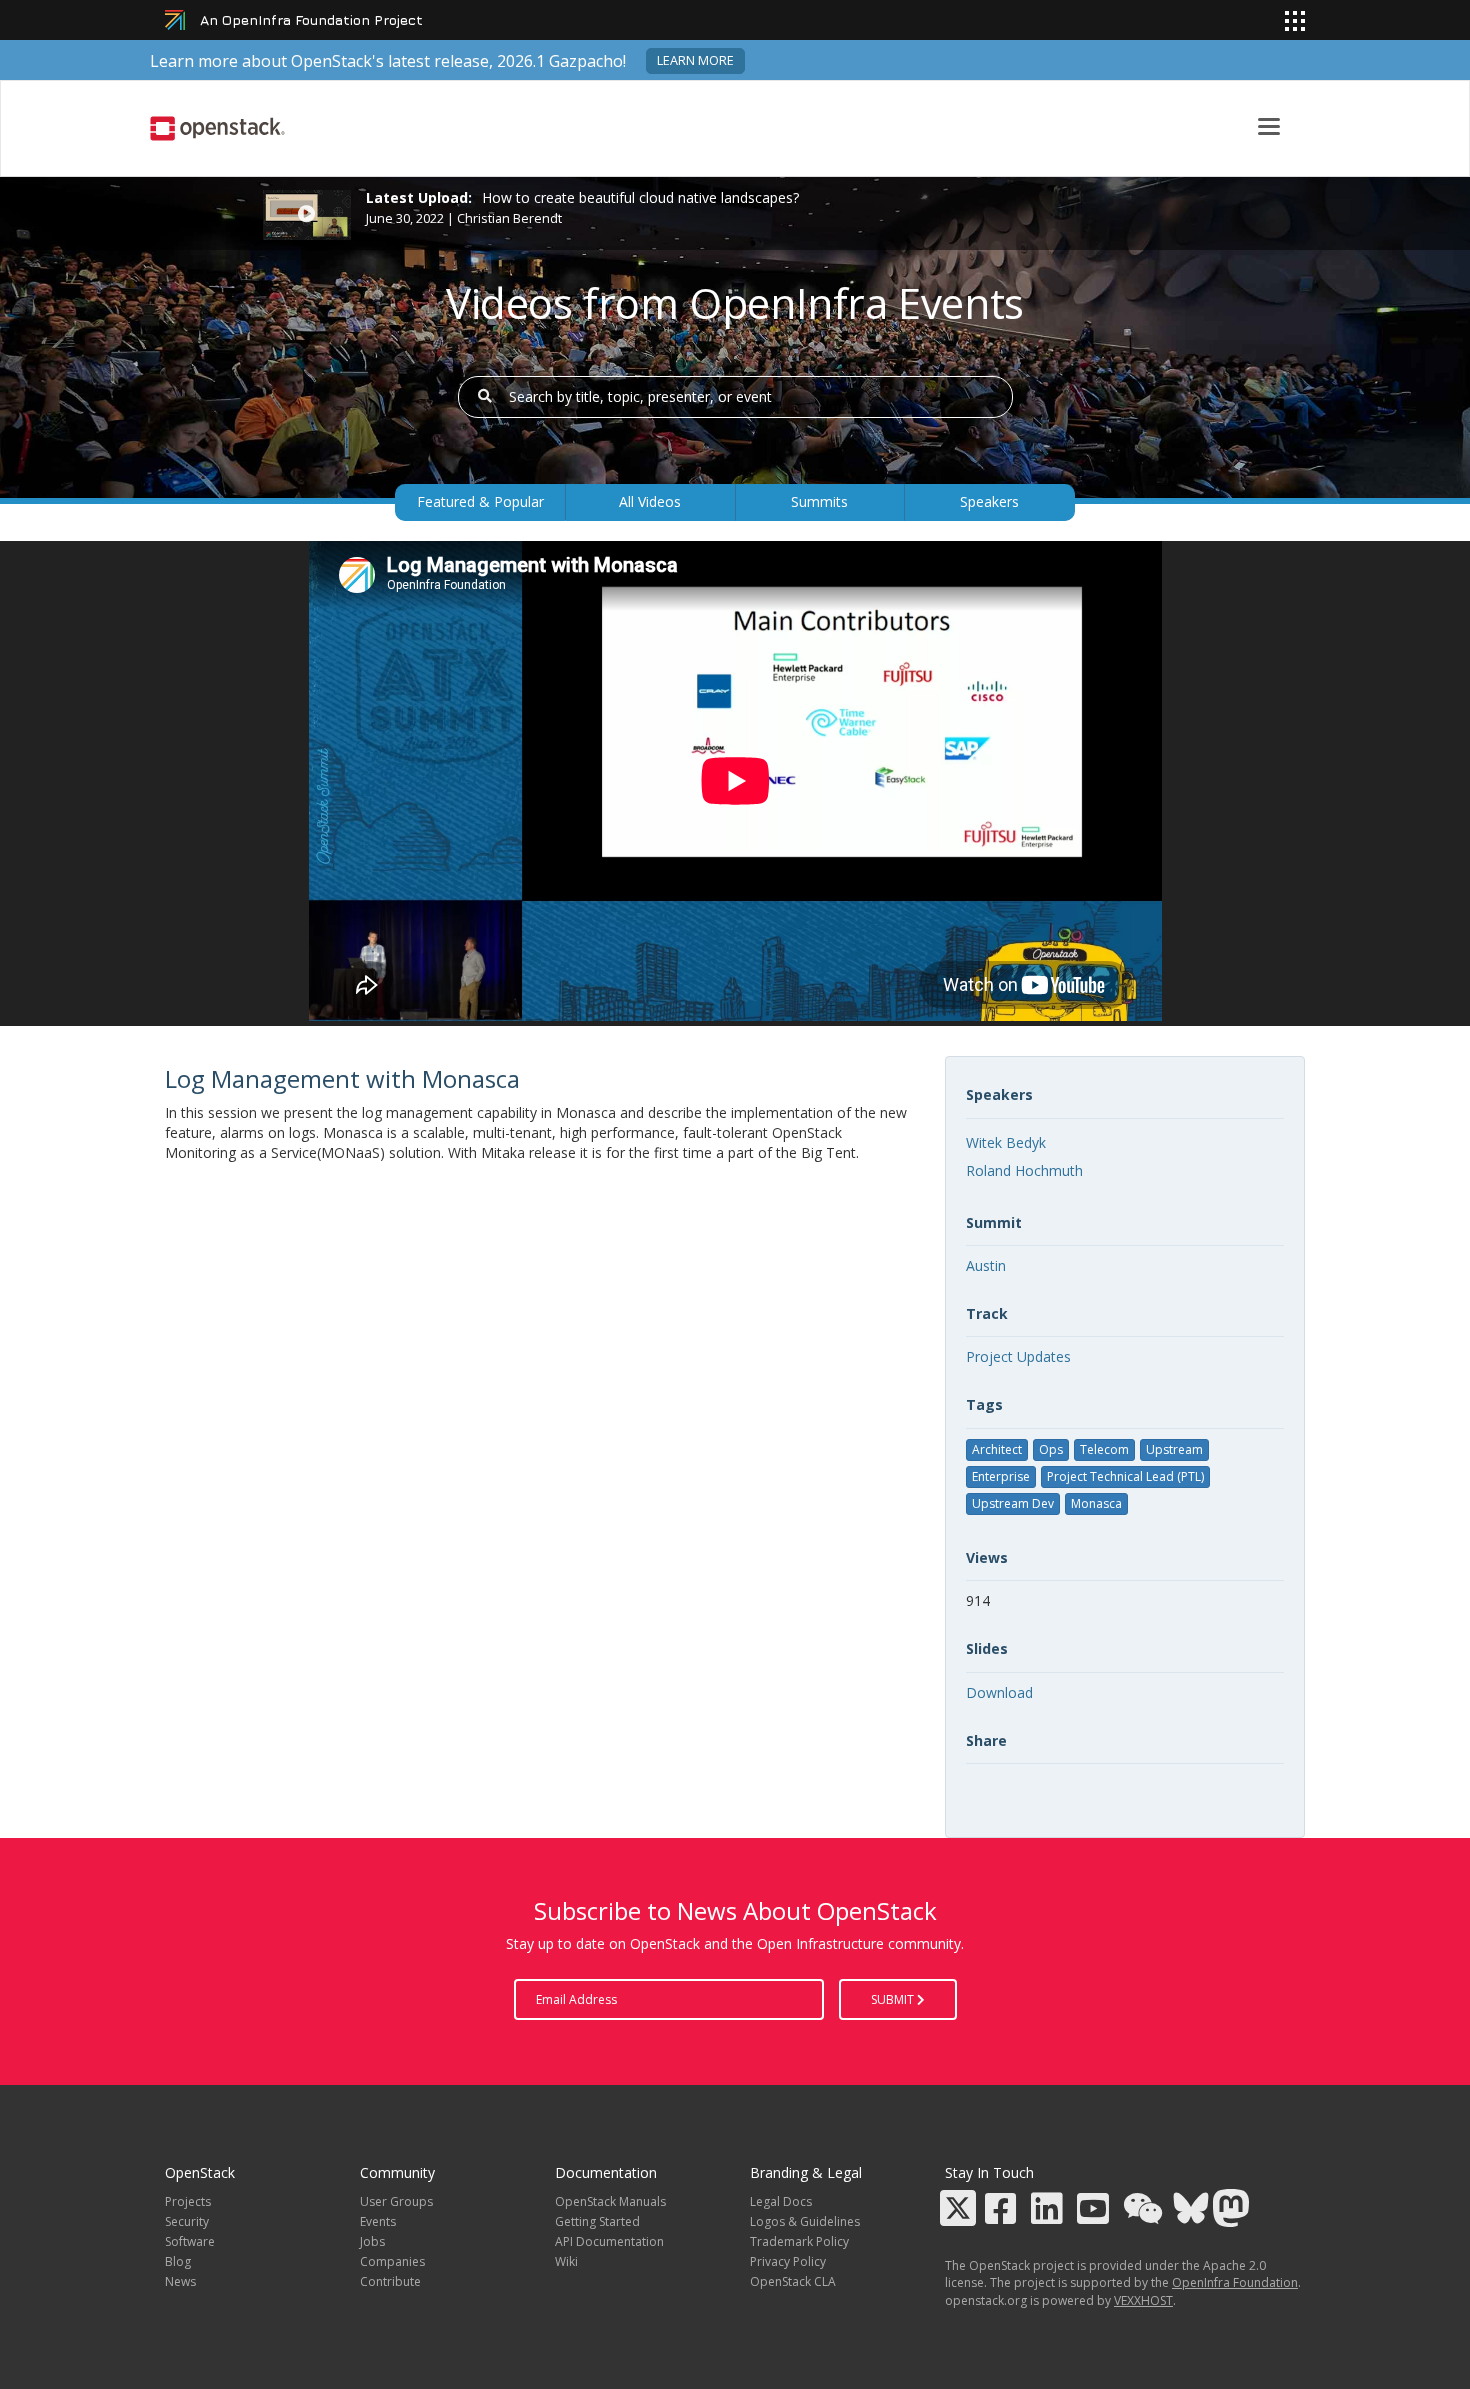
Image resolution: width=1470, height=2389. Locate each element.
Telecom (1104, 1449)
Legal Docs (781, 2201)
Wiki (566, 2261)
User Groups (396, 2201)
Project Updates (1018, 1356)
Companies (392, 2261)
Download (999, 1692)
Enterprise (1001, 1476)
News (180, 2281)
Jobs (372, 2241)
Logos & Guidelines (805, 2221)
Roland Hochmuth (1024, 1170)
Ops (1051, 1449)
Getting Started (597, 2221)
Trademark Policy (799, 2241)
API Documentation (609, 2241)
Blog (178, 2261)
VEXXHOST (1143, 2300)
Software (190, 2241)
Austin (986, 1265)
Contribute (390, 2281)
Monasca (1096, 1503)
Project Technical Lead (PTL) (1125, 1476)
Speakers (989, 501)
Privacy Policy (788, 2261)
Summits (819, 501)
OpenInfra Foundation (1235, 2282)
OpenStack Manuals (610, 2201)
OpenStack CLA (793, 2281)
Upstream (1174, 1449)
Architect (997, 1449)
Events (378, 2221)
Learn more (695, 60)
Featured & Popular (480, 501)
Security (187, 2221)
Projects (188, 2201)
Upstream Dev (1013, 1503)
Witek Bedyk (1006, 1142)
